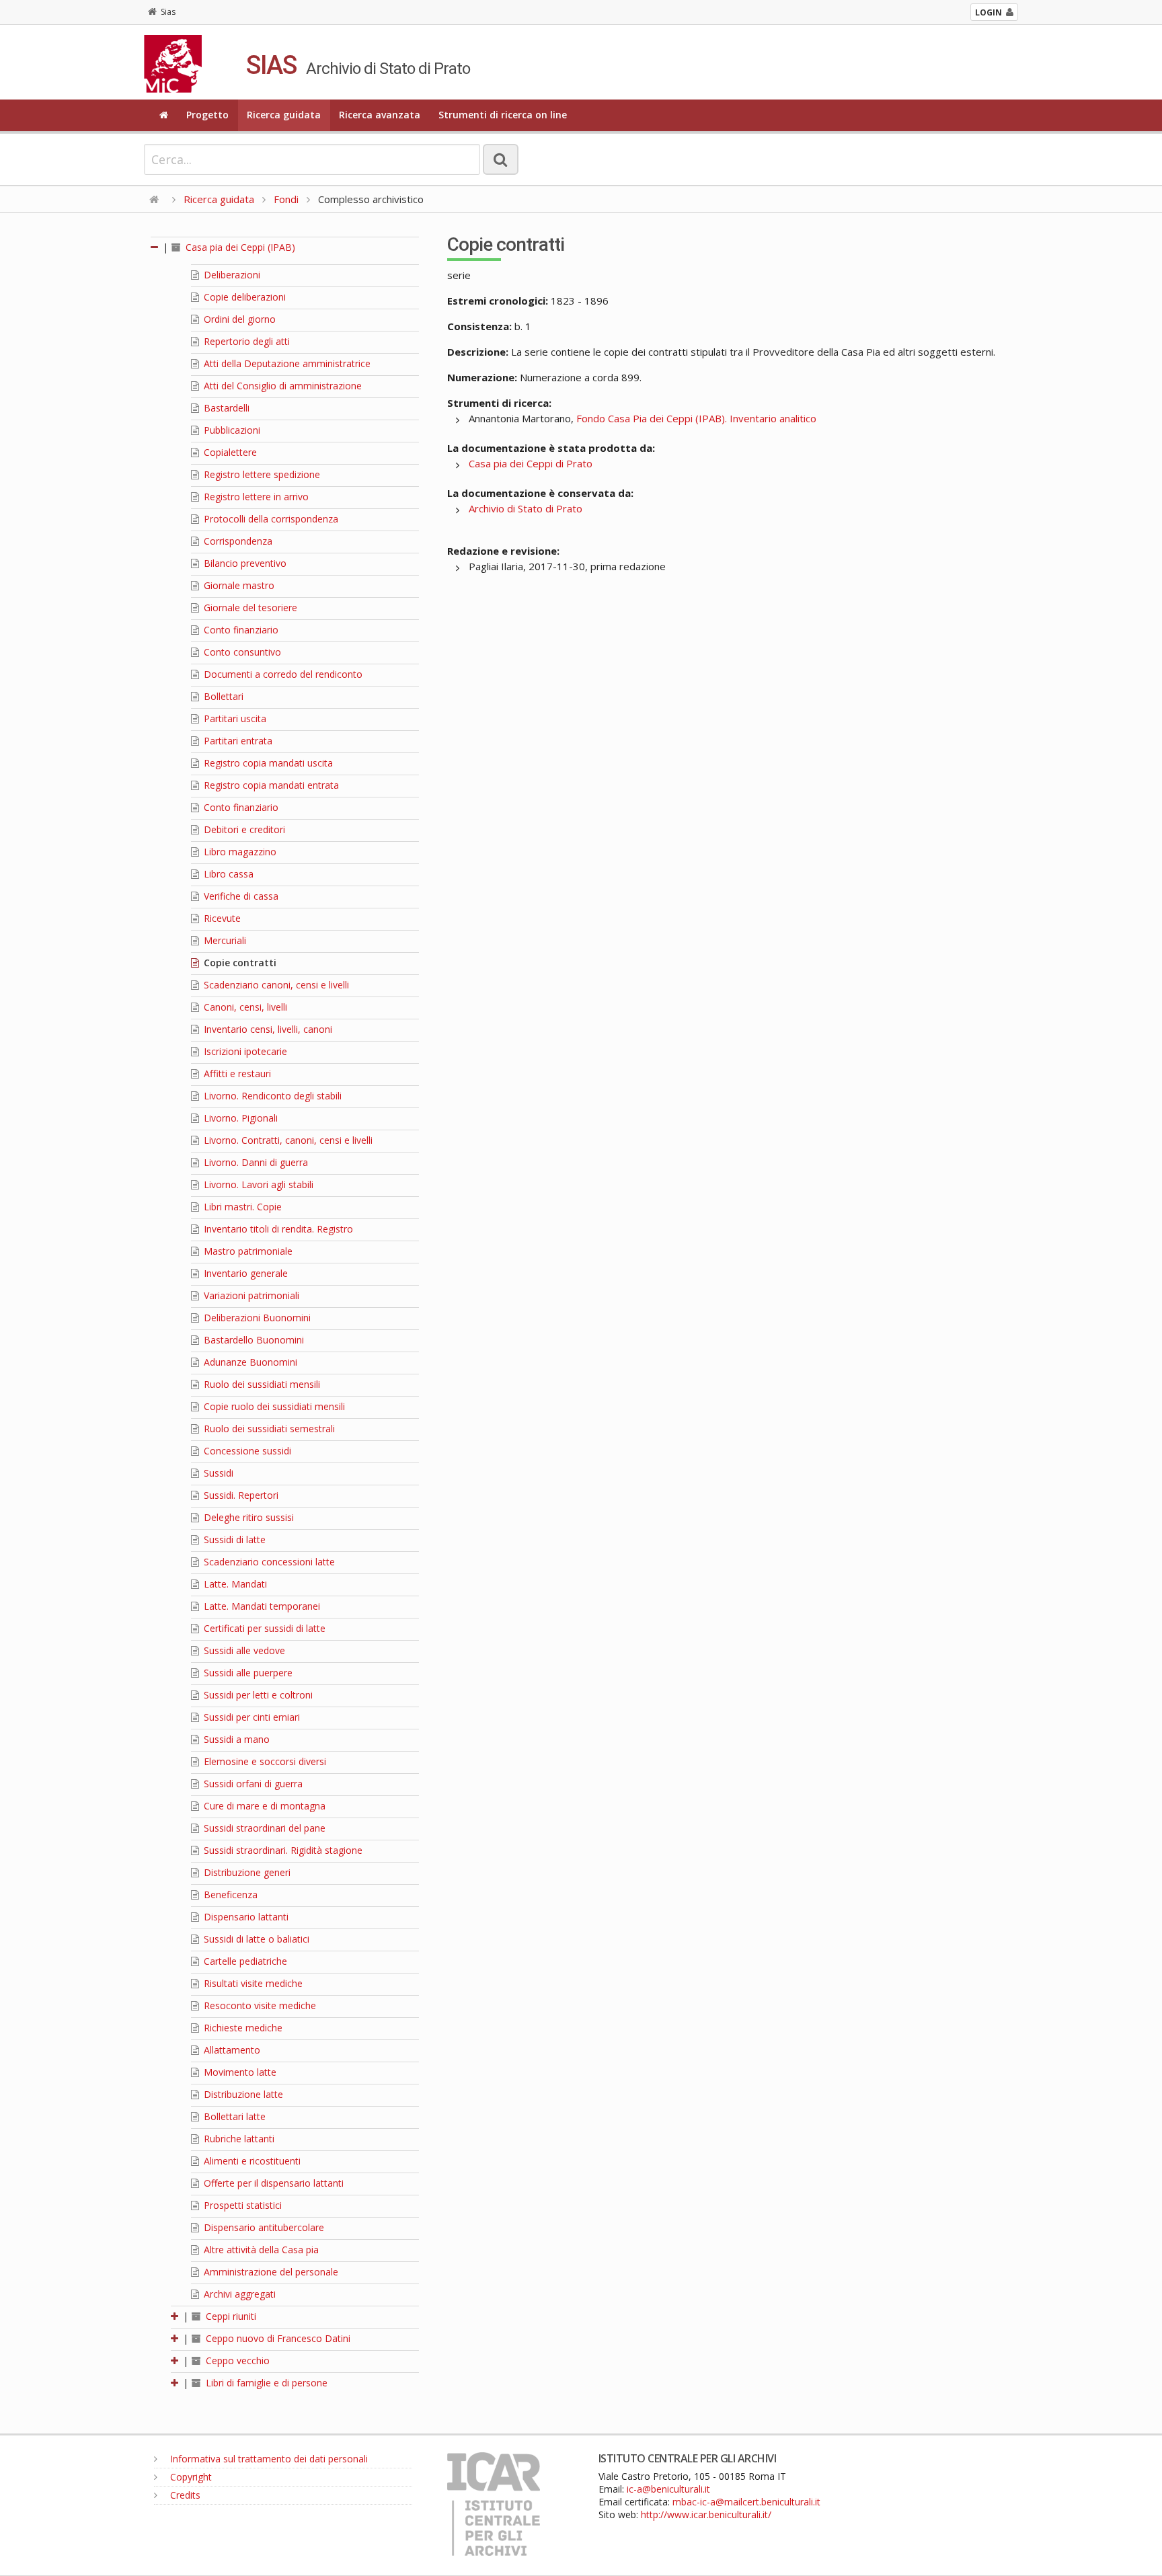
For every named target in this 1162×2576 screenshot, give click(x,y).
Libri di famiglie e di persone (265, 2383)
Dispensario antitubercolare (263, 2227)
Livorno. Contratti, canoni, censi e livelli (287, 1140)
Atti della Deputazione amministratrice (286, 363)
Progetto (207, 115)
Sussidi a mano (235, 1739)
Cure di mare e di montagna (263, 1806)
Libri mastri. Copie (241, 1207)
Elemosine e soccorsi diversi (264, 1761)
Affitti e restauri (236, 1074)
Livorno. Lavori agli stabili (257, 1184)
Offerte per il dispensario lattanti (272, 2183)
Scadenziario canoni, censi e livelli (275, 985)
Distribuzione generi (246, 1872)
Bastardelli (225, 408)
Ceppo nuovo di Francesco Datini (277, 2338)
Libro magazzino (239, 852)
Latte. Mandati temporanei (261, 1606)
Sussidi (217, 1473)
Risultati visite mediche (252, 1983)
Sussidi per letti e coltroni (257, 1695)
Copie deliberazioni (243, 297)
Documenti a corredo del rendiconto (282, 674)
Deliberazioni (231, 275)
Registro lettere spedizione (261, 474)
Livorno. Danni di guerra (255, 1162)
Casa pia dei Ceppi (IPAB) (239, 247)
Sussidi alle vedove (243, 1650)
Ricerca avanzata (380, 115)
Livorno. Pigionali (239, 1118)
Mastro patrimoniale (247, 1251)
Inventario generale (244, 1273)
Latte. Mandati (234, 1584)
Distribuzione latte (242, 2094)
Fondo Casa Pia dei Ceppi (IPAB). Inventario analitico (696, 418)
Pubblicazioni (231, 430)
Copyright (190, 2477)
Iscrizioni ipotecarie (244, 1051)
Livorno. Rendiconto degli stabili (271, 1096)
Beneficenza (229, 1895)
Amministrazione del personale (270, 2272)
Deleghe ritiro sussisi (247, 1517)
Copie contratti (239, 963)
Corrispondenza (237, 541)
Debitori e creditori (243, 829)
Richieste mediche (242, 2028)
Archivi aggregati (238, 2294)
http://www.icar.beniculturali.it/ (706, 2514)
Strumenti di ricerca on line (503, 115)
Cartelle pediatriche (244, 1961)
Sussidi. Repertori (240, 1495)
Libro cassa (227, 874)
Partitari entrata (237, 741)
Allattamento (231, 2050)
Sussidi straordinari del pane (263, 1828)
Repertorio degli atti (245, 341)
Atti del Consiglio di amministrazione (281, 386)
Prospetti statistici (241, 2205)
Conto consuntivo (241, 652)
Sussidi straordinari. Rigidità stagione (282, 1850)
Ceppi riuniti (230, 2316)
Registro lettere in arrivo (255, 497)
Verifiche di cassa (240, 896)
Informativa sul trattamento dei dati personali (268, 2459)
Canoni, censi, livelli (244, 1007)
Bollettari (222, 696)
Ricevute (221, 918)
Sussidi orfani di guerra (252, 1784)
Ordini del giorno (238, 319)
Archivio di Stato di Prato (526, 508)
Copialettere (229, 452)
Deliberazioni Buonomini (256, 1318)
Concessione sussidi (246, 1451)
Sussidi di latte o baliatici (255, 1939)
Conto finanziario (240, 630)
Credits (184, 2495)
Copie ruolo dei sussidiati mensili (273, 1406)
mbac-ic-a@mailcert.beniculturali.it (746, 2502)
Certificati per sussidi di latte (263, 1628)
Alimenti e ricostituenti (251, 2161)
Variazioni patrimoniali (250, 1295)
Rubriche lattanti (238, 2139)
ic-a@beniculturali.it (668, 2489)
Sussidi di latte (233, 1539)
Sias (168, 12)
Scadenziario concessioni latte (268, 1562)
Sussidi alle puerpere (247, 1673)
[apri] (176, 2316)
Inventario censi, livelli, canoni (267, 1029)
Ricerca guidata (284, 115)
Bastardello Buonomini (253, 1340)
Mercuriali (224, 940)
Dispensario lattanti (245, 1917)
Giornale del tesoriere (249, 608)
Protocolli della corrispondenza (270, 519)
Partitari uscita (234, 718)
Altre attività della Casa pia (260, 2250)
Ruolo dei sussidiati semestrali (268, 1429)
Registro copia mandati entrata (270, 785)
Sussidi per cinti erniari (250, 1717)
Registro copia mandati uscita (267, 763)
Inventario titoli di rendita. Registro (277, 1229)
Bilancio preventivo (244, 563)
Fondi (286, 199)
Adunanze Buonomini (249, 1362)
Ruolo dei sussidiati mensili (261, 1384)
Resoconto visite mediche (259, 2005)
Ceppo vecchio (236, 2360)
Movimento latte (239, 2072)
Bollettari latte (233, 2116)
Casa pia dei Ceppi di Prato (531, 463)
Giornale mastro (238, 585)
